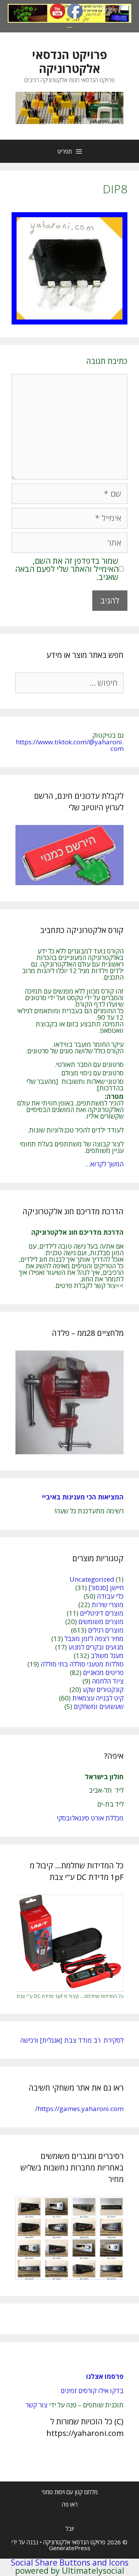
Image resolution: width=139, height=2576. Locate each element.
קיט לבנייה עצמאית (98, 1698)
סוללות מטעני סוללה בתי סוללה (82, 1664)
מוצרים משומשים (101, 1622)
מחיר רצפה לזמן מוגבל (94, 1639)
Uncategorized (92, 1579)
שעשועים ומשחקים (99, 1706)
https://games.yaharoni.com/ (79, 2109)
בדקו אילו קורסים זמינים (92, 2391)
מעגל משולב (107, 1656)
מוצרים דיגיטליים (102, 1613)
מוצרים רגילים (106, 1630)
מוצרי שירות (108, 1605)
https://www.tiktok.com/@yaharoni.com (70, 745)
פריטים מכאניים (103, 1673)
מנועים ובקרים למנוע (96, 1647)
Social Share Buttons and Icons (70, 2562)
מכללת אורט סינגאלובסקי (90, 1818)
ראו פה (70, 2504)
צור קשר (36, 2405)
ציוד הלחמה (108, 1681)
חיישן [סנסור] (106, 1588)
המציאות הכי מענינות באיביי (82, 1497)
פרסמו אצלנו (105, 2376)
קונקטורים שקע (103, 1689)
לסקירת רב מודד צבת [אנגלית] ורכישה (72, 2040)
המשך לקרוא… (104, 1164)
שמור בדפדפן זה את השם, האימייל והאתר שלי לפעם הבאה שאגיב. (67, 569)
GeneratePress (70, 2548)
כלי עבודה (110, 1596)
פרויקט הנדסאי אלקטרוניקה (69, 62)
